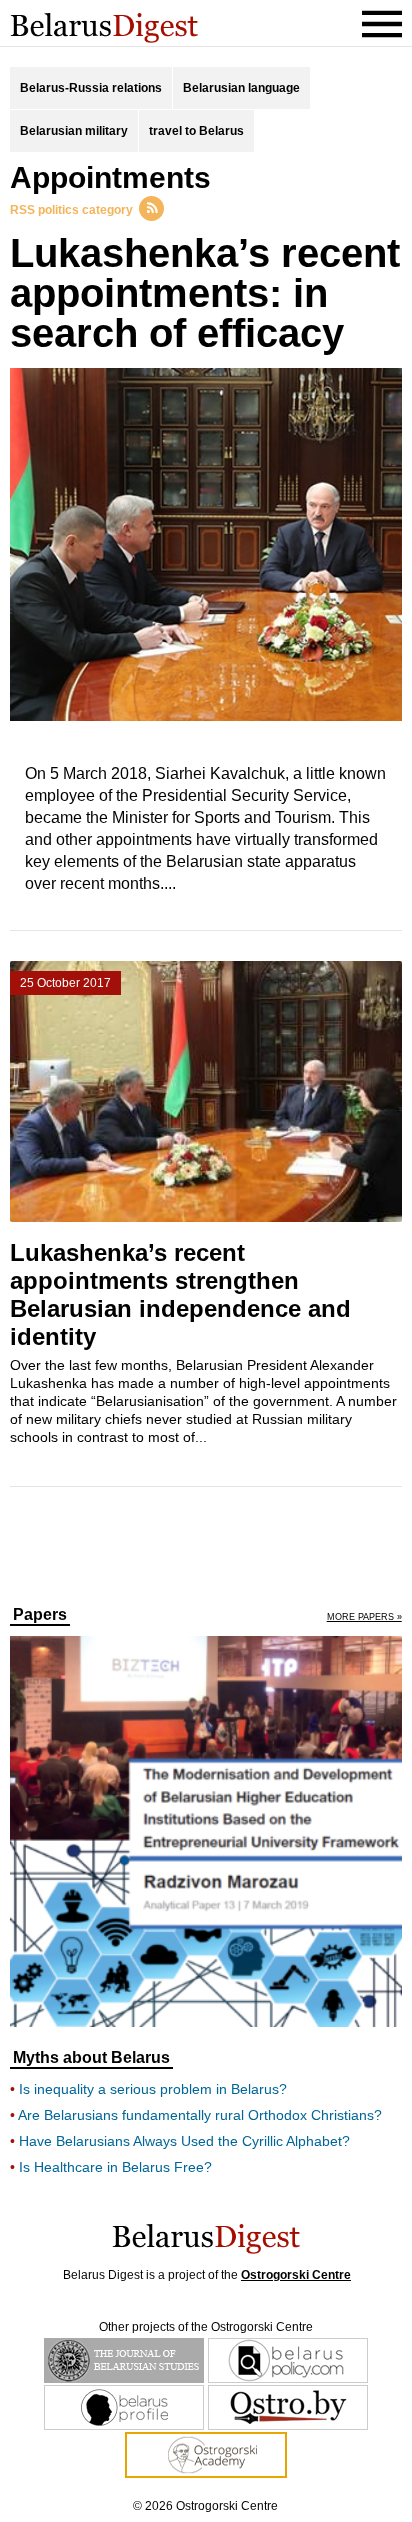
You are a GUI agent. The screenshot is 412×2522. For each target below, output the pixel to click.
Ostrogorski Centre (296, 2275)
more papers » (364, 1617)
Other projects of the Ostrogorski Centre (206, 2327)
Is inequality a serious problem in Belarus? (153, 2089)
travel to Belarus (196, 131)
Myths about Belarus (91, 2058)
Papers (40, 1615)
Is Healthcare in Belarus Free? (115, 2167)
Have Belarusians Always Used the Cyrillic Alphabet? (184, 2141)
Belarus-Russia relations (91, 88)
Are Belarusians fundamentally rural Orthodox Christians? (200, 2115)
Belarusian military (74, 131)
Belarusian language (241, 88)
